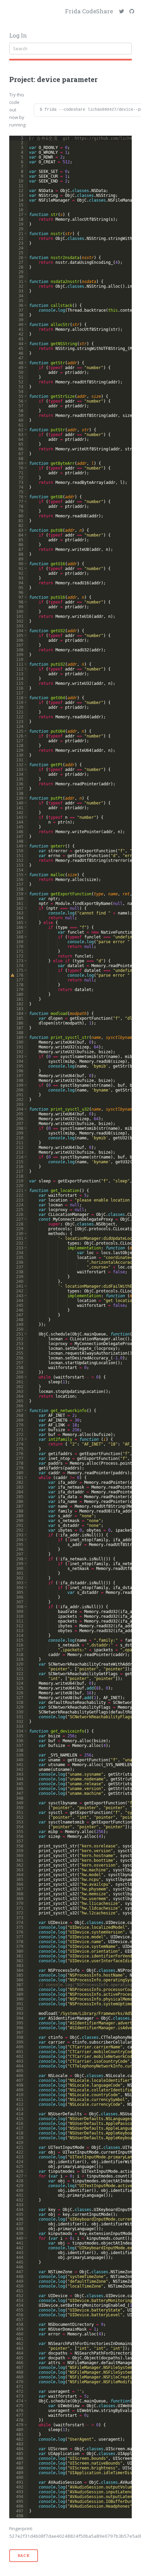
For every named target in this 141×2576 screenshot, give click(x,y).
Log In (18, 36)
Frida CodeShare (89, 11)
